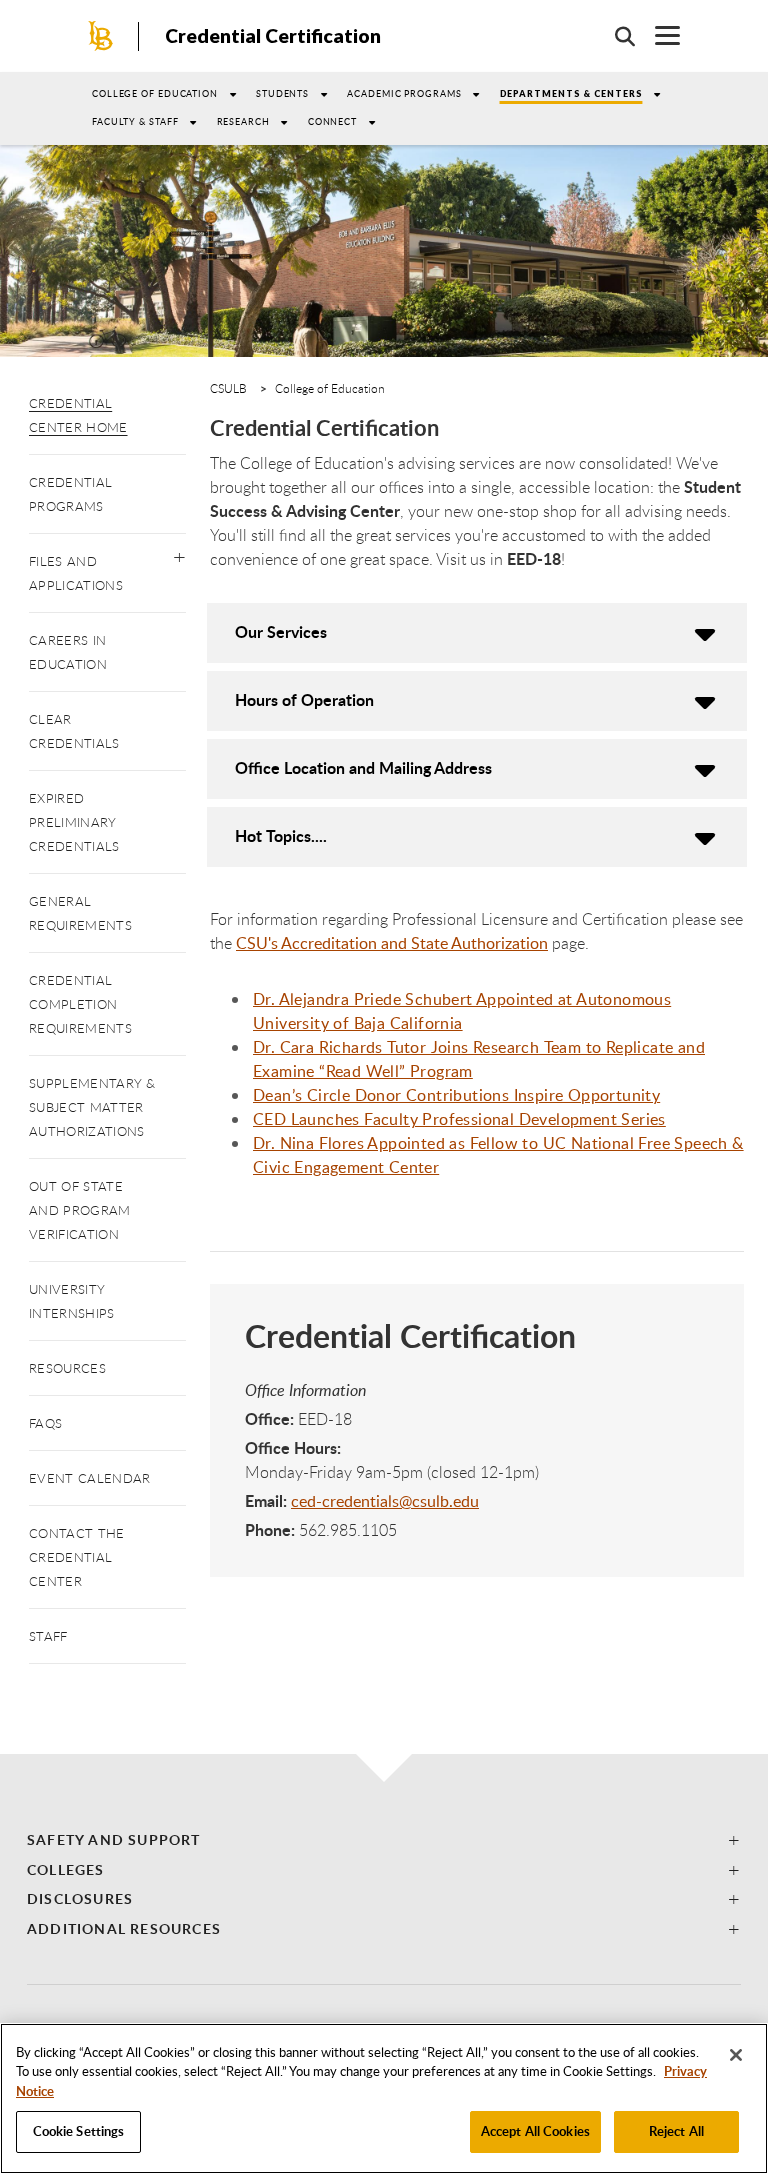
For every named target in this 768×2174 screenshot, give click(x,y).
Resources (67, 1368)
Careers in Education (68, 652)
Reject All (676, 2131)
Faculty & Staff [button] (135, 121)
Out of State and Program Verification (80, 1210)
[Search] (615, 36)
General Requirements (80, 913)
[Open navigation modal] (657, 35)
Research (243, 121)
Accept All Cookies (535, 2131)
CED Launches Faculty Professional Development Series (459, 1119)
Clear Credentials (74, 731)
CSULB (228, 388)
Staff (48, 1636)
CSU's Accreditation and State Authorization (392, 943)
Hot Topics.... (281, 835)
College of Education (155, 93)
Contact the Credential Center (77, 1557)
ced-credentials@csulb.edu (385, 1501)
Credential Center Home (78, 415)
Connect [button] (332, 121)
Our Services (281, 631)
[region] (384, 2098)
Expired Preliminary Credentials (74, 822)
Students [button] (282, 93)
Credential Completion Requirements (80, 1004)
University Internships (72, 1301)
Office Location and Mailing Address (363, 767)
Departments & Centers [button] (571, 93)
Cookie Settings (79, 2131)
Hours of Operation (304, 699)
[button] (179, 553)
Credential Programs (70, 494)
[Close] (736, 2055)
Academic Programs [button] (404, 93)
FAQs (45, 1423)
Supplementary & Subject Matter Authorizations (92, 1107)
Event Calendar (89, 1478)
